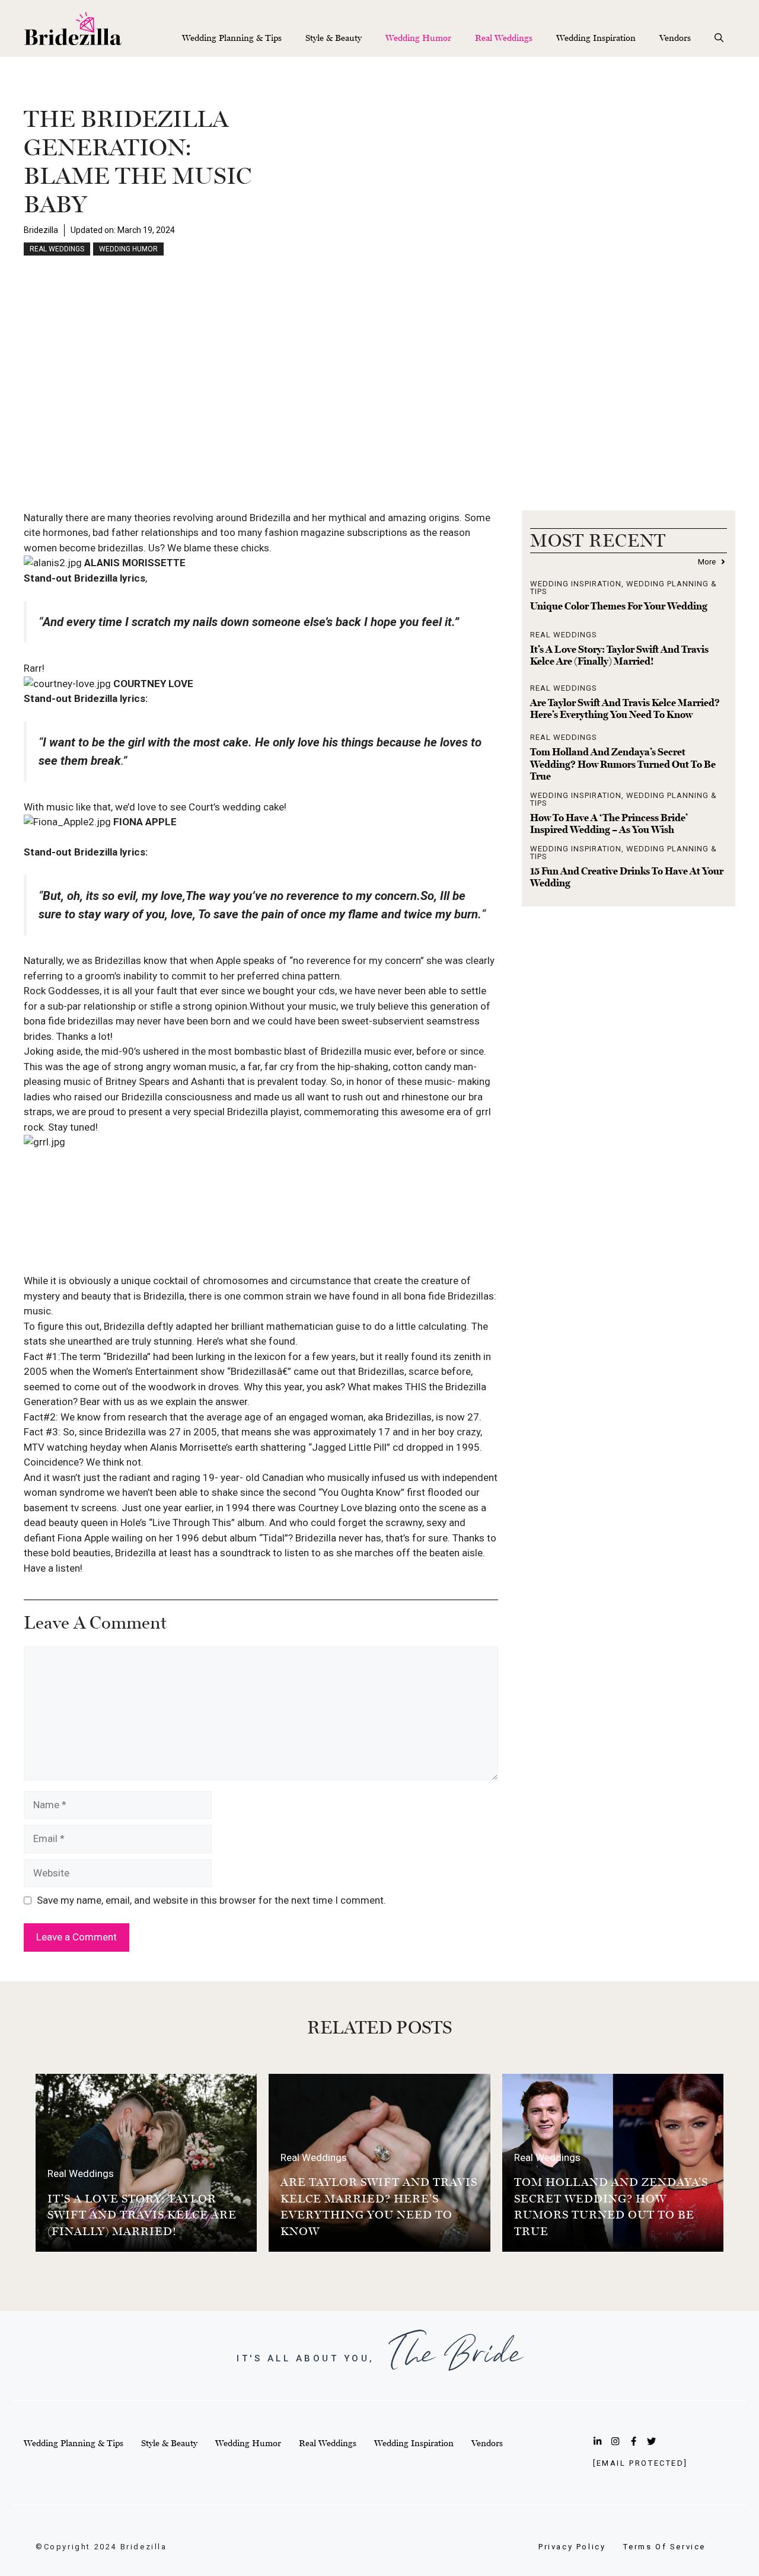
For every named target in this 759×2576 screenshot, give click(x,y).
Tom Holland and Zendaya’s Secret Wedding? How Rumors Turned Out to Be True (623, 764)
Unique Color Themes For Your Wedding (619, 606)
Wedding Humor (418, 38)
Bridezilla (41, 230)
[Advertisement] (379, 398)
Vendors (675, 38)
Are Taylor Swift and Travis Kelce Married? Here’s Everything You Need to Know (625, 708)
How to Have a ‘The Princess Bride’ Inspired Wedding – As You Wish (609, 823)
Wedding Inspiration (596, 38)
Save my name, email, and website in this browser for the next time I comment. (211, 1900)
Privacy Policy (572, 2547)
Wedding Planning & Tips (232, 38)
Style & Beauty (334, 38)
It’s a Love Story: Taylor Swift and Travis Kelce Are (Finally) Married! (619, 655)
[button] (719, 38)
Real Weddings (504, 38)
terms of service (664, 2547)
